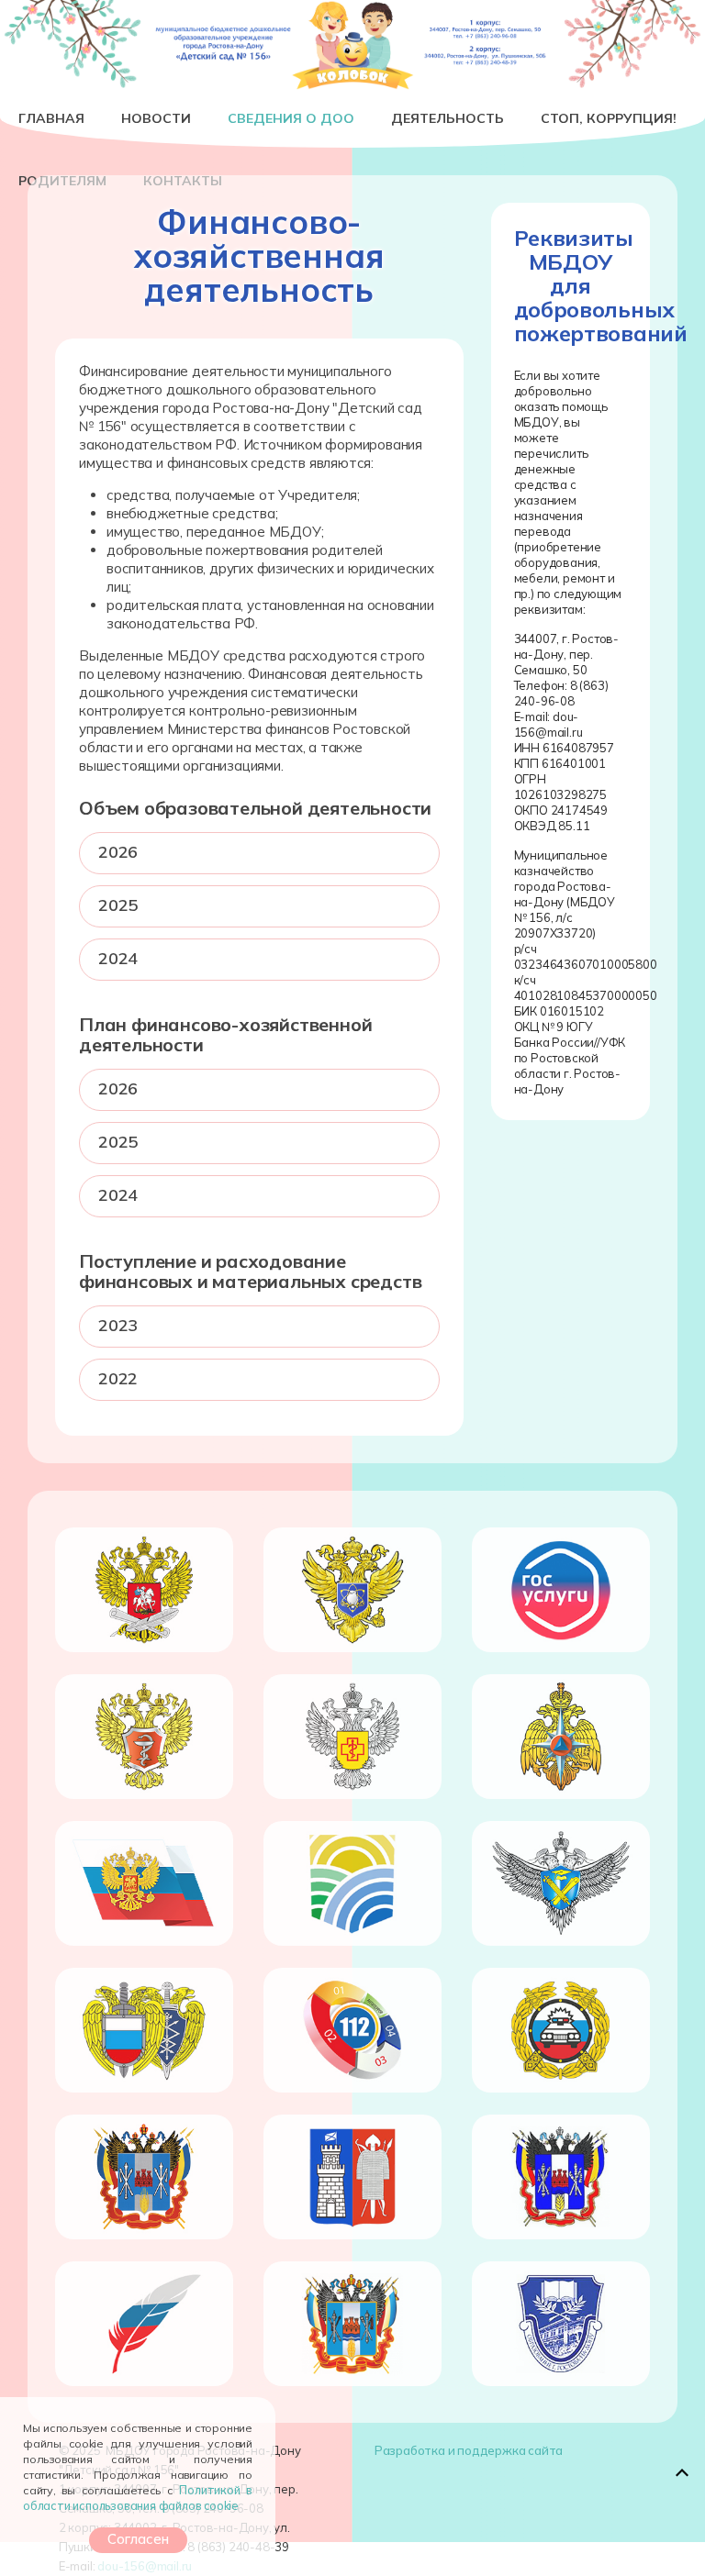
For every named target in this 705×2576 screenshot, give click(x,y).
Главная (51, 118)
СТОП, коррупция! (609, 118)
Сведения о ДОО (291, 118)
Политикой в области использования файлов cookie (138, 2498)
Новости (156, 118)
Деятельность (448, 118)
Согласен (138, 2539)
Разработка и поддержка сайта (469, 2450)
